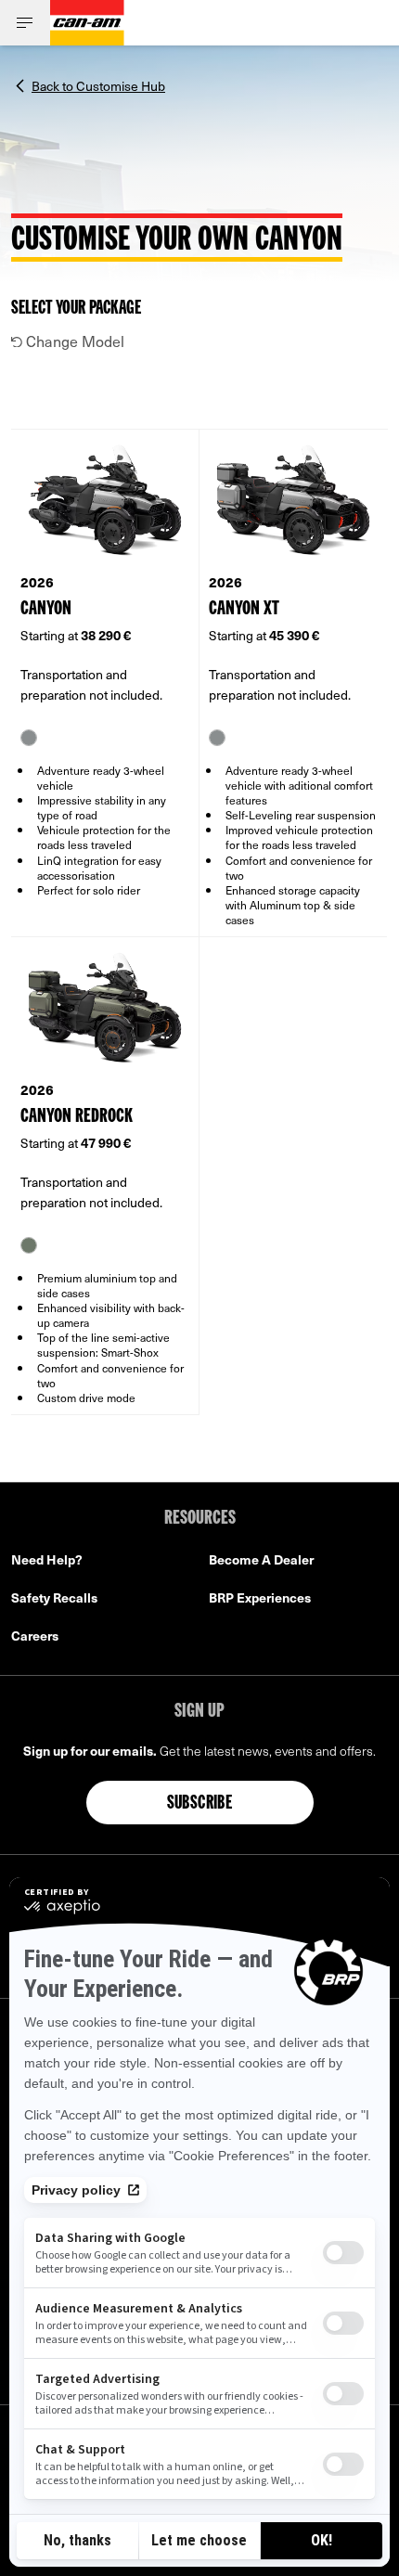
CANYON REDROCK (77, 1117)
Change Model (73, 341)
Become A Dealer (261, 1559)
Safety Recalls (54, 1597)
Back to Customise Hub (98, 84)
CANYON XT (244, 609)
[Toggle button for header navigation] (25, 23)
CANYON (46, 609)
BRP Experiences (260, 1597)
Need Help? (47, 1559)
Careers (35, 1636)
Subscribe (200, 1804)
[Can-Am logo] (87, 23)
